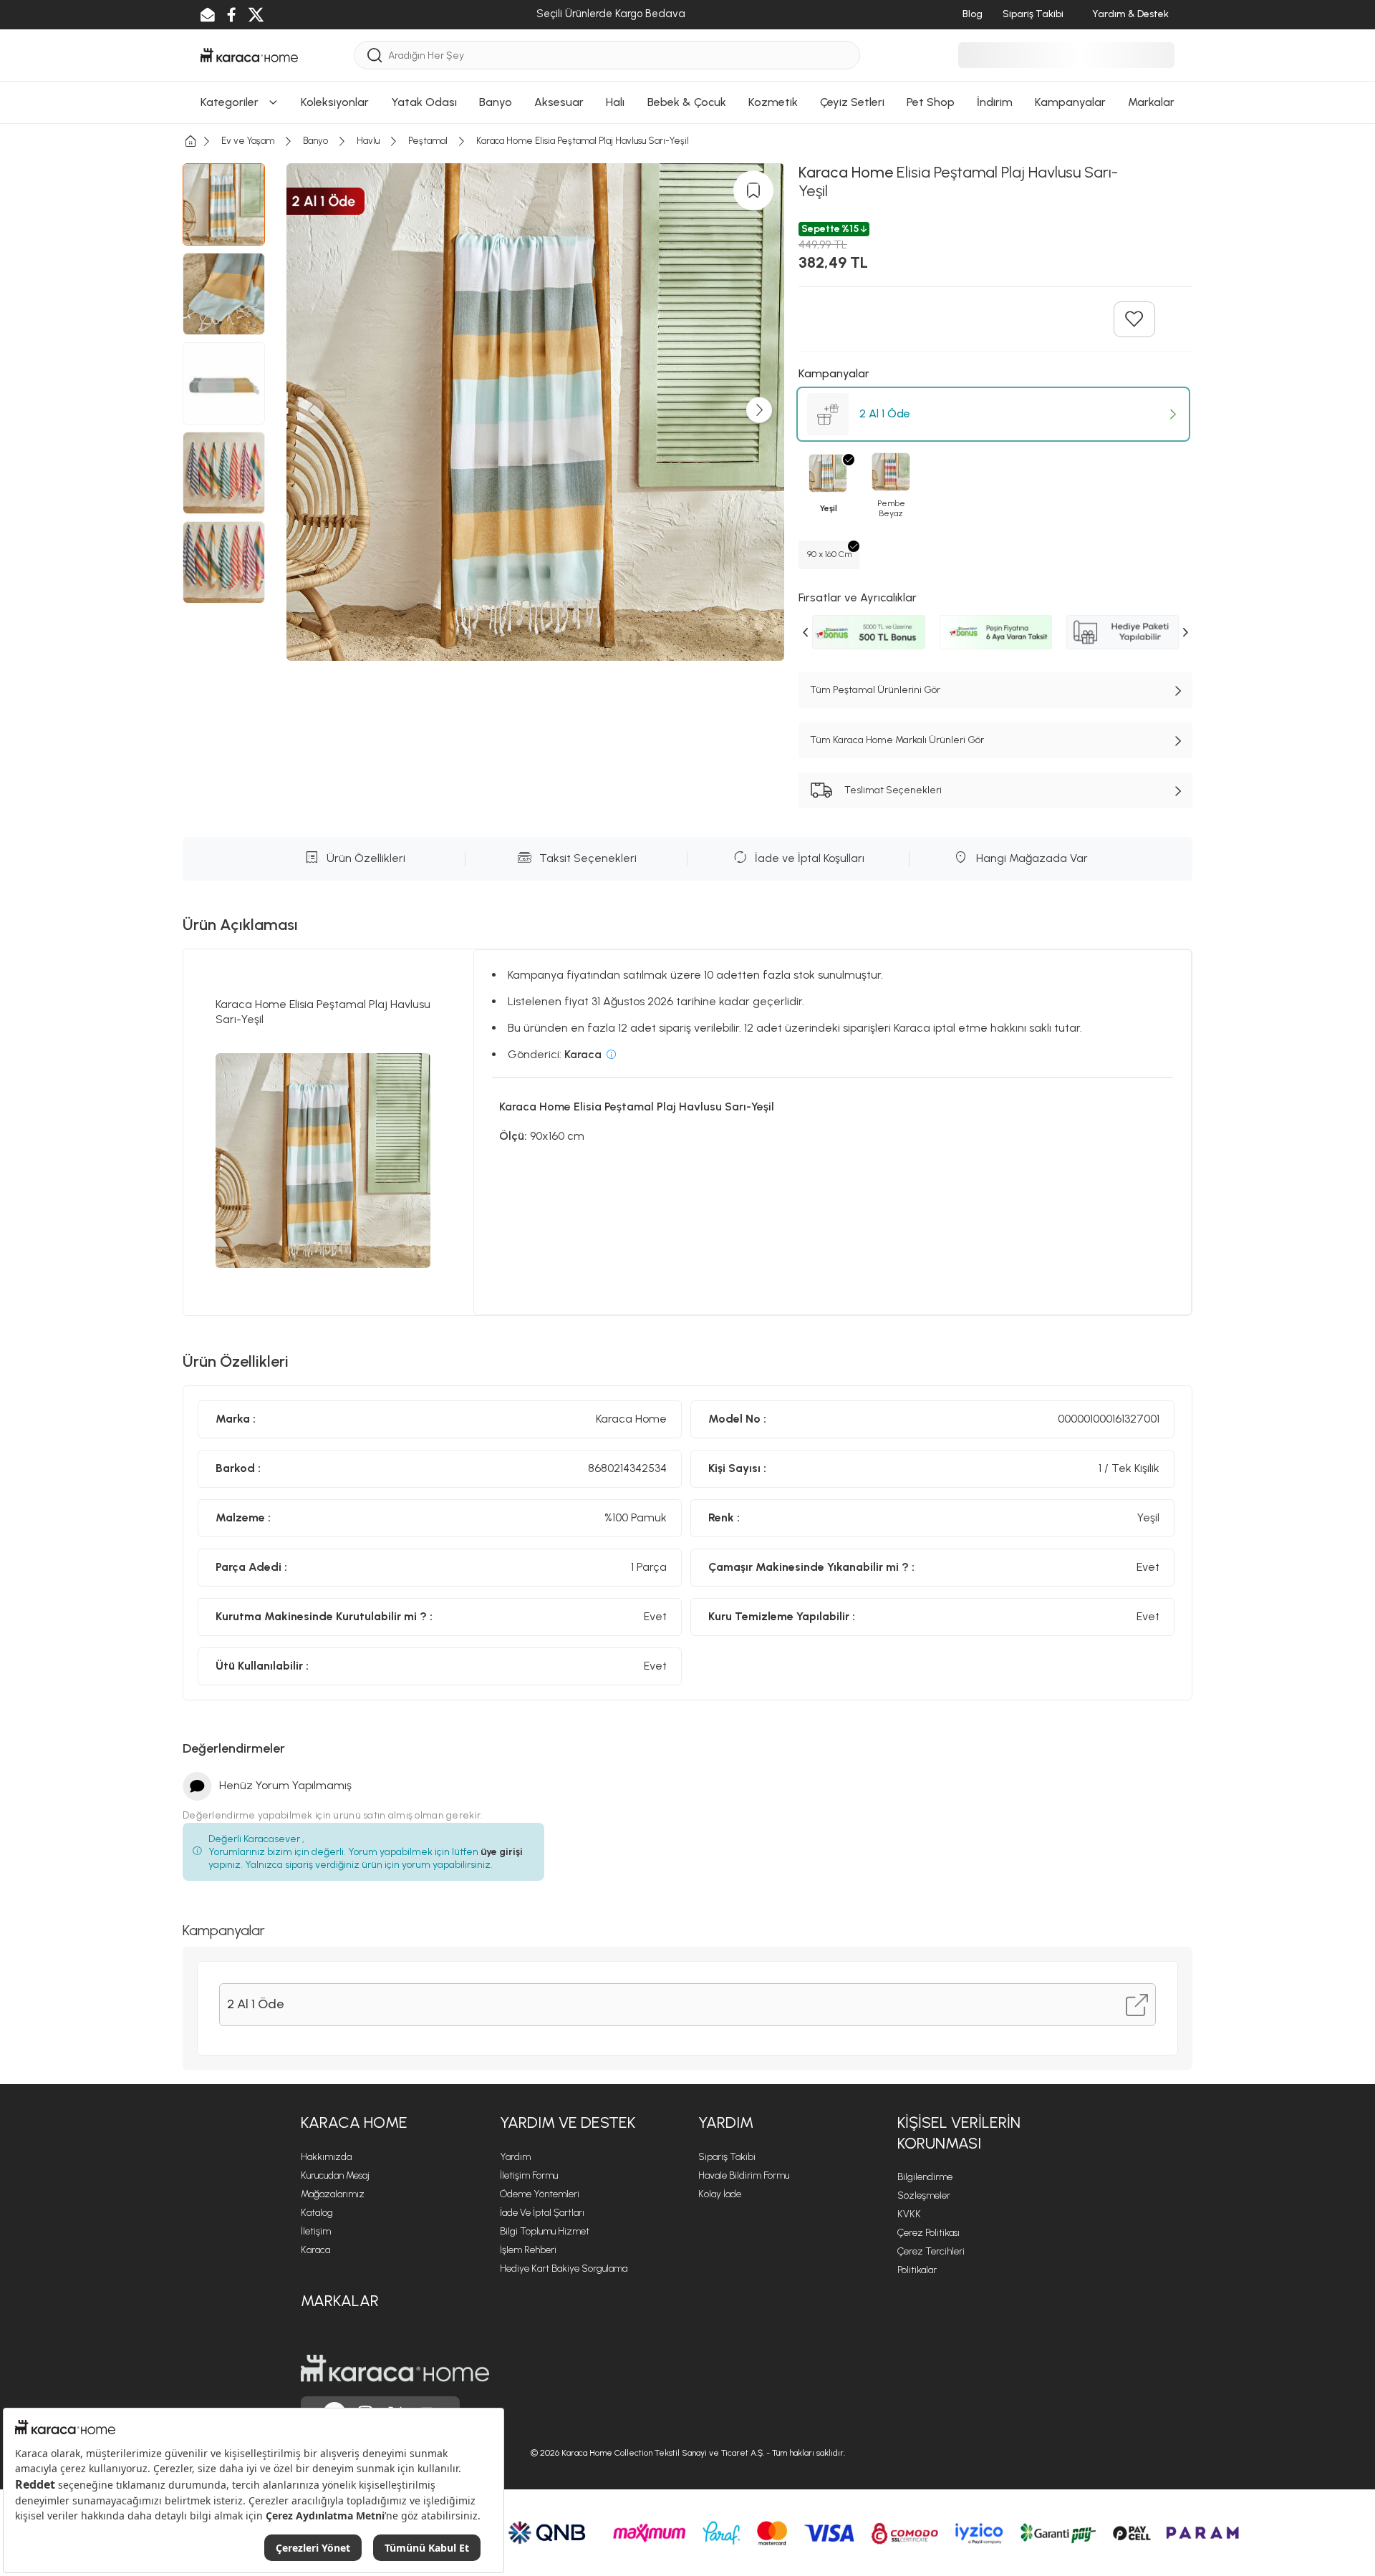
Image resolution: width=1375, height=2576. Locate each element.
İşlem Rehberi (528, 2250)
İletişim (316, 2231)
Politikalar (917, 2270)
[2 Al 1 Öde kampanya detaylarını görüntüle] (1137, 2005)
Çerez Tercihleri (931, 2251)
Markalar (340, 2301)
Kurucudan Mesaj (335, 2175)
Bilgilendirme (925, 2177)
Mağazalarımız (333, 2194)
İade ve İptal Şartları (542, 2213)
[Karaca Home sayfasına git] (395, 2368)
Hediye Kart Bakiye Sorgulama (564, 2268)
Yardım (515, 2157)
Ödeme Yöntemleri (540, 2194)
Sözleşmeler (924, 2195)
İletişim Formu (529, 2175)
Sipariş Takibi (727, 2157)
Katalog (317, 2213)
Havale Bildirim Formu (744, 2175)
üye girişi (502, 1852)
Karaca (315, 2250)
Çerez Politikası (928, 2233)
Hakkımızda (326, 2157)
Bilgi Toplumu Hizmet (545, 2231)
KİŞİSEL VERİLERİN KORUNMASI (959, 2133)
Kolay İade (720, 2194)
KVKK (909, 2214)
